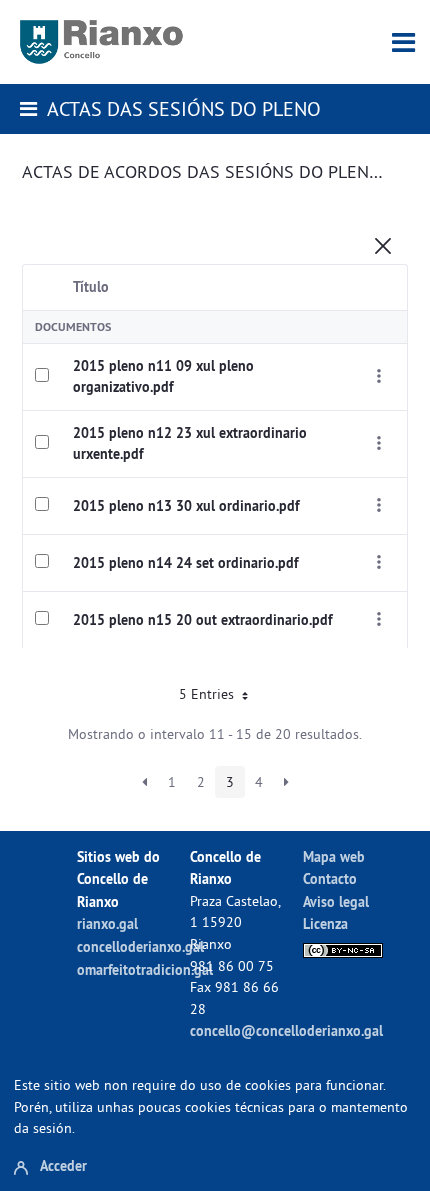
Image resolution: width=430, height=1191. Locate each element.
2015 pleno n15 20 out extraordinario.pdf (202, 620)
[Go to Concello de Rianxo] (101, 42)
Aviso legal (336, 901)
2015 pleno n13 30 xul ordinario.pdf (186, 506)
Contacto (330, 878)
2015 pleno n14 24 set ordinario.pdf (185, 563)
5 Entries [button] (208, 694)
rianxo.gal (107, 923)
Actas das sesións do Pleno (184, 108)
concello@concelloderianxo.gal (286, 1030)
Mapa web (334, 856)
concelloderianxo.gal (140, 946)
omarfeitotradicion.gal (145, 969)
